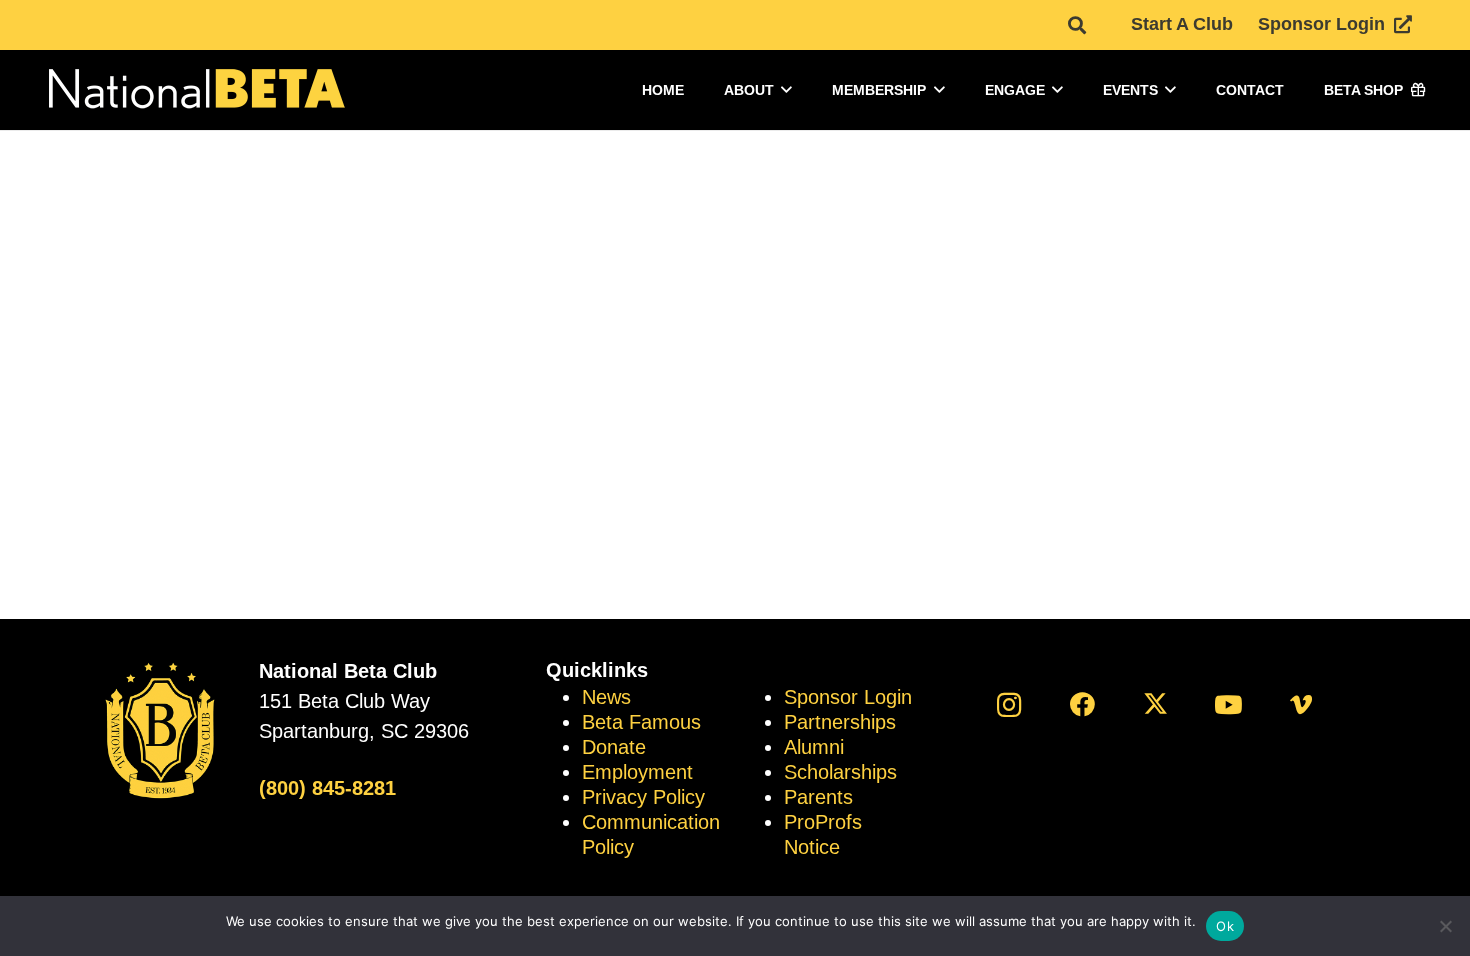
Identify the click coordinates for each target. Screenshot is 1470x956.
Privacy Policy (643, 797)
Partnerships (840, 722)
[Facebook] (1082, 704)
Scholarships (840, 772)
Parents (818, 797)
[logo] (195, 90)
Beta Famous (641, 722)
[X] (1155, 704)
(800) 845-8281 (327, 788)
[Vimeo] (1301, 704)
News (606, 697)
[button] (1077, 25)
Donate (614, 747)
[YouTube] (1228, 704)
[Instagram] (1009, 704)
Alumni (814, 747)
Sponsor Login (848, 697)
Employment (637, 772)
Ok (1225, 926)
